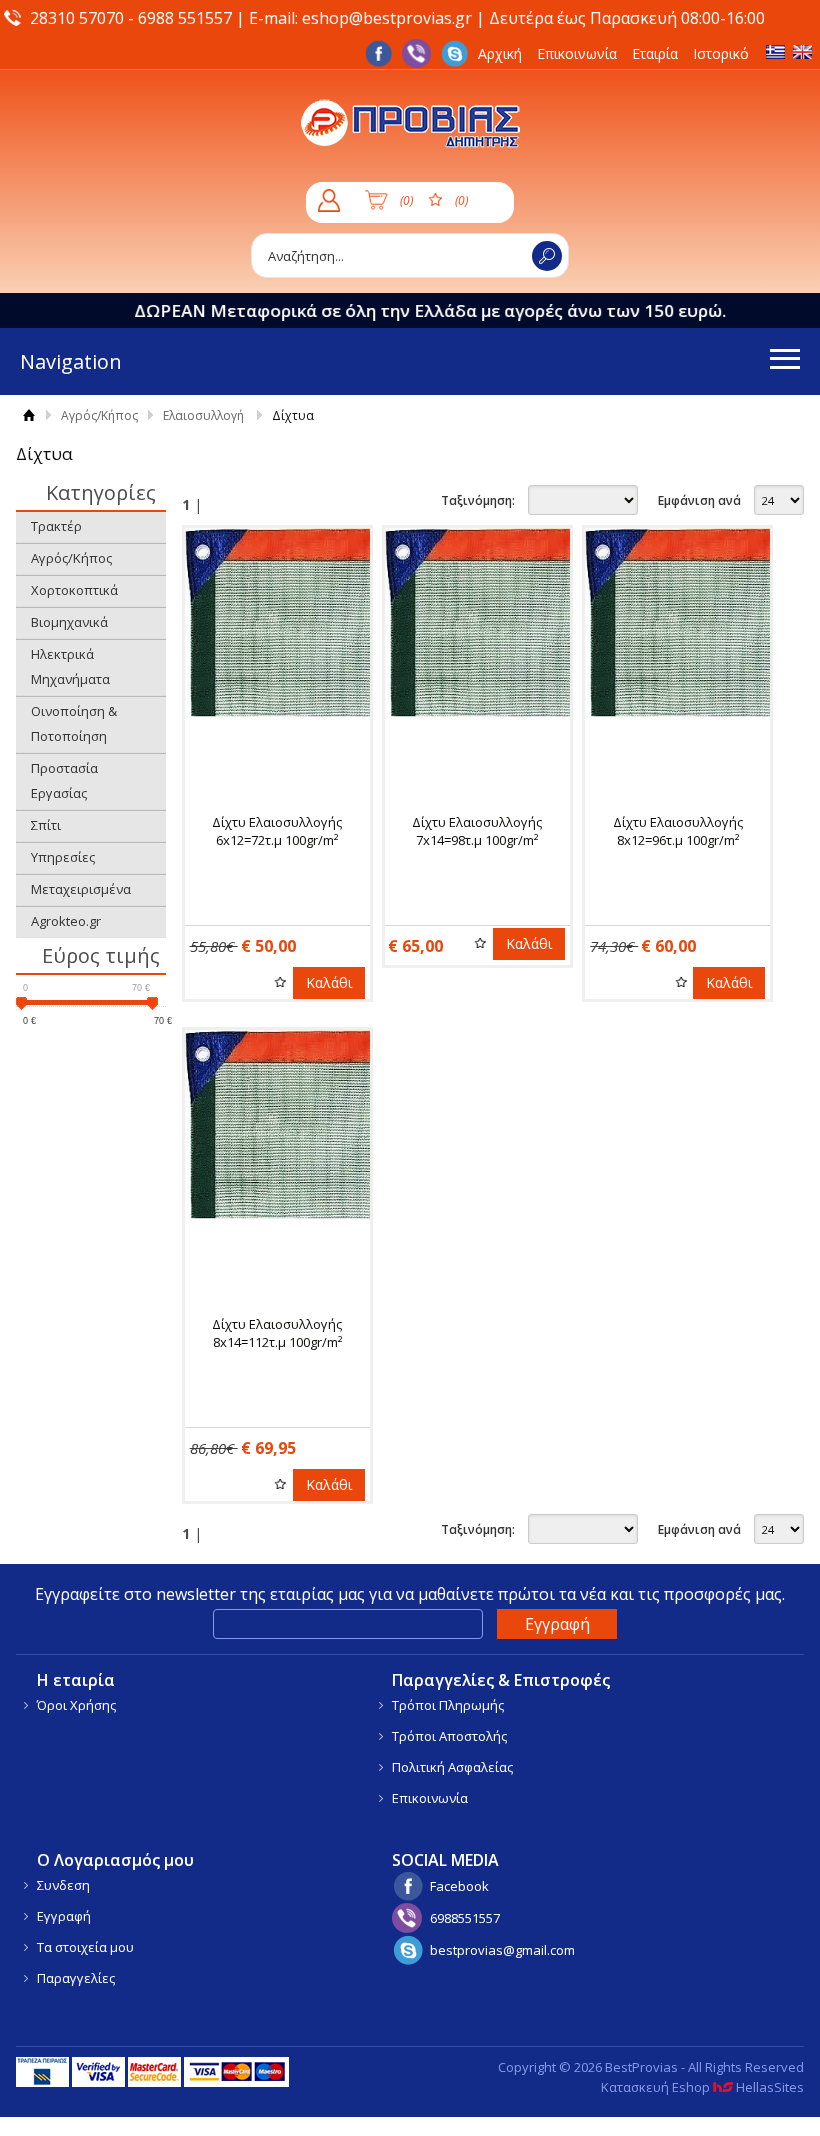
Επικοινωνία (577, 53)
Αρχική (500, 53)
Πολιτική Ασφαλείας (452, 1767)
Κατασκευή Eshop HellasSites (702, 2087)
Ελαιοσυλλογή (203, 415)
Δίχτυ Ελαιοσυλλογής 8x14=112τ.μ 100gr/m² (277, 1333)
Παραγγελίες (76, 1978)
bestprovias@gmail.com (502, 1950)
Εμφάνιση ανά (699, 500)
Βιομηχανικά (69, 622)
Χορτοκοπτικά (74, 590)
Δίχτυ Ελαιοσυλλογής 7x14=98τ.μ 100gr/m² (477, 831)
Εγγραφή (64, 1916)
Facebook (459, 1886)
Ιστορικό (721, 53)
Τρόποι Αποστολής (449, 1736)
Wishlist (280, 982)
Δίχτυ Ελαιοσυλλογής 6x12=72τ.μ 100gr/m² (277, 831)
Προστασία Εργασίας (64, 780)
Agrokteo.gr (66, 921)
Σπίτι (46, 825)
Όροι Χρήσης (76, 1705)
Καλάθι (329, 982)
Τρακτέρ (56, 526)
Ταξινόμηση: (478, 500)
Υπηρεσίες (63, 857)
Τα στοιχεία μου (85, 1947)
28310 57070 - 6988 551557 (131, 18)
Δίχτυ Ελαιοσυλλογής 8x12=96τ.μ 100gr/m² (678, 831)
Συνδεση (63, 1885)
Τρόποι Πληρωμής (448, 1705)
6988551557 (465, 1918)
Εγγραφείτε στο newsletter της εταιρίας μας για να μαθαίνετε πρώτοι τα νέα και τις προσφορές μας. (410, 1594)
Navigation (71, 361)
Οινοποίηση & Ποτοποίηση (74, 723)
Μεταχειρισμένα (81, 889)
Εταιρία (655, 53)
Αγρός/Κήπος (99, 415)
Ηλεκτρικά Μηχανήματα (70, 666)
